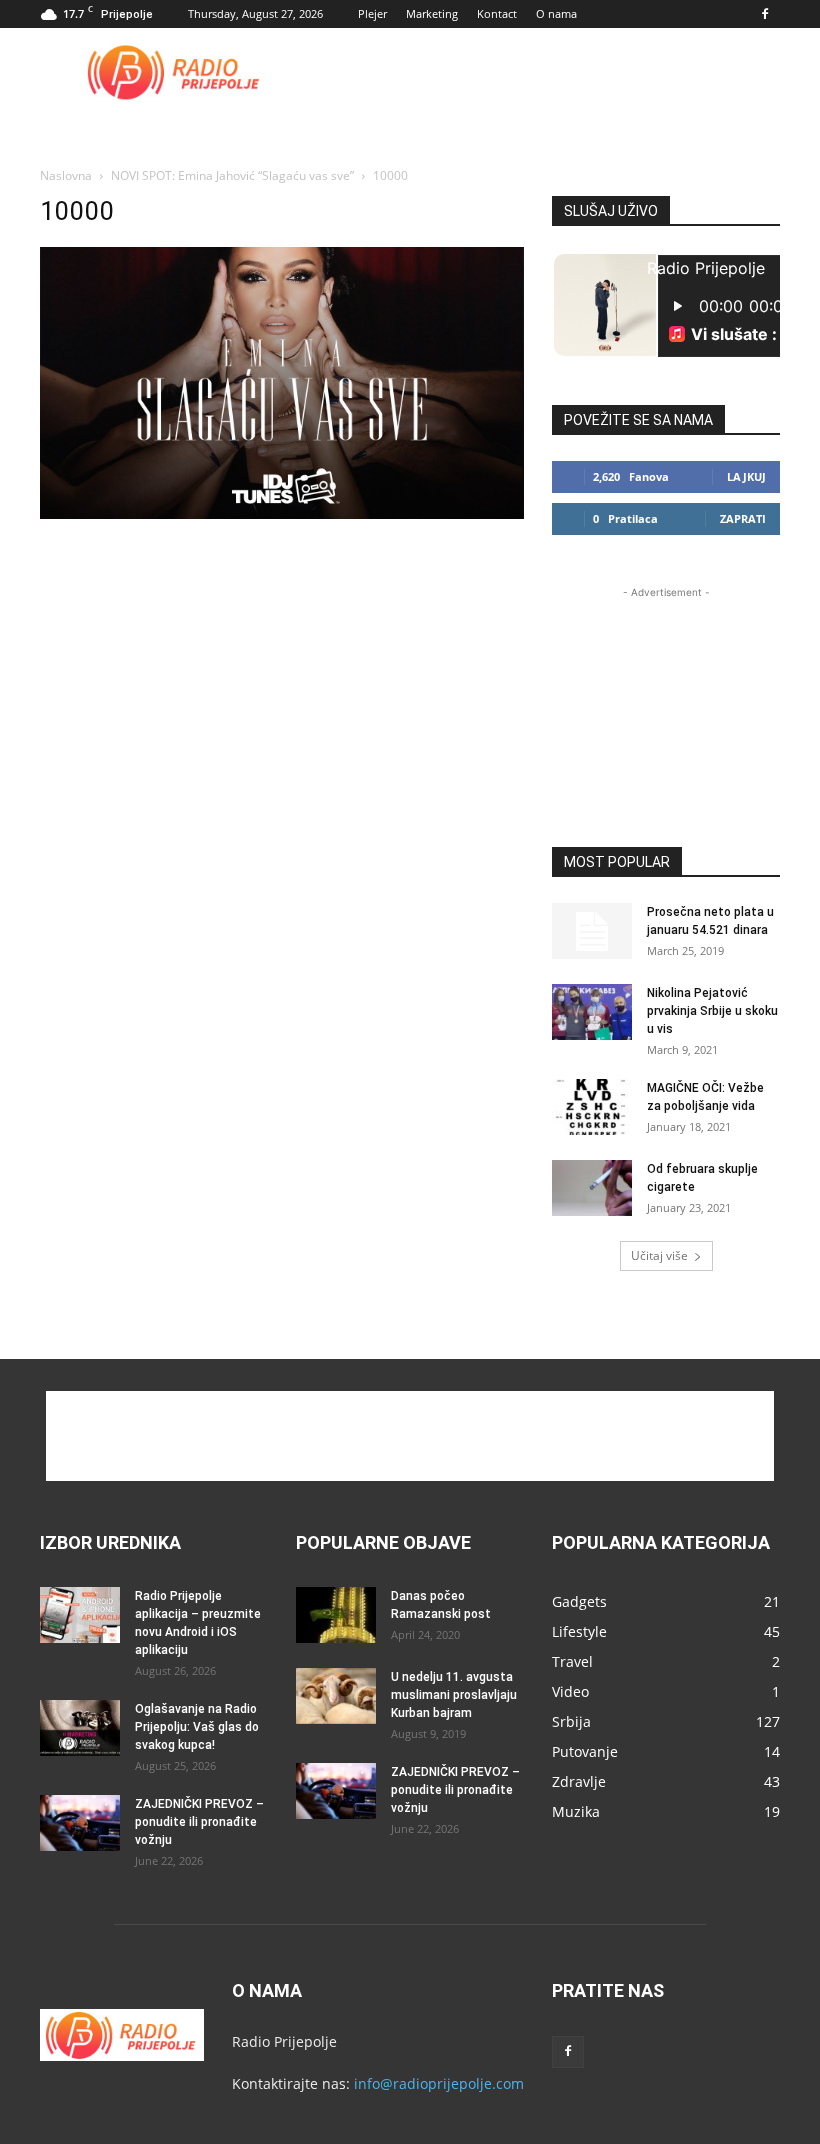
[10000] (282, 513)
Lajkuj (746, 476)
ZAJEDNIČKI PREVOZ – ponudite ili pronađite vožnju (199, 1822)
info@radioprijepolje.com (439, 2083)
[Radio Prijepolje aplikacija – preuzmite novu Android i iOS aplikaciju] (80, 1615)
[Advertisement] (545, 72)
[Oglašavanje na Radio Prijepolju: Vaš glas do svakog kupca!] (80, 1728)
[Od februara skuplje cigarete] (592, 1188)
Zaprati (743, 518)
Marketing (432, 13)
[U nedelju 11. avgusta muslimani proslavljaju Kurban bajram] (336, 1696)
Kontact (497, 13)
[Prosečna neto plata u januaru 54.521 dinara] (592, 931)
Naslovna (66, 175)
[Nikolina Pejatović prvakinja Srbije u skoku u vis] (592, 1012)
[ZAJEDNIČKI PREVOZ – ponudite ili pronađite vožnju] (80, 1823)
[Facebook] (765, 14)
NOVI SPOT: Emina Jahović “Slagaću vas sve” (232, 175)
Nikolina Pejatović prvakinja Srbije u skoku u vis (712, 1011)
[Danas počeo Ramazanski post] (336, 1615)
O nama (556, 13)
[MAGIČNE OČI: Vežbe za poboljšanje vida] (592, 1107)
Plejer (372, 13)
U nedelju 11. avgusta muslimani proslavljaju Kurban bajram (454, 1695)
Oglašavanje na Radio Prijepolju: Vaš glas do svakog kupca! (197, 1727)
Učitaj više (659, 1255)
